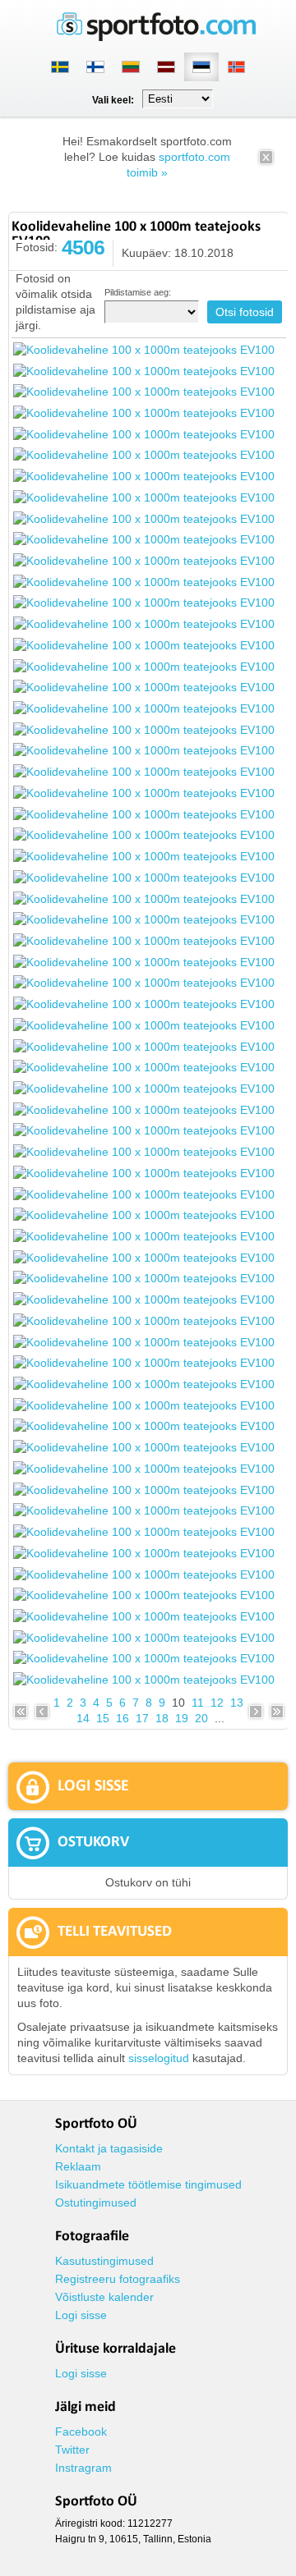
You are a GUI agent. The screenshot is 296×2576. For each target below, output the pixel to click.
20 (201, 1718)
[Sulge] (266, 163)
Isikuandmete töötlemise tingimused (148, 2184)
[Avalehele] (156, 38)
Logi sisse (81, 2315)
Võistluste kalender (104, 2297)
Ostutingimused (96, 2202)
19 (182, 1718)
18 (162, 1718)
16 (123, 1718)
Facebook (81, 2432)
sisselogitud (159, 2058)
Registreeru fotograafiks (118, 2279)
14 (83, 1718)
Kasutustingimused (104, 2261)
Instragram (83, 2468)
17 (142, 1718)
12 (217, 1703)
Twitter (72, 2450)
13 (237, 1703)
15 (103, 1718)
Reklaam (78, 2166)
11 (198, 1703)
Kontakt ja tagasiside (109, 2148)
